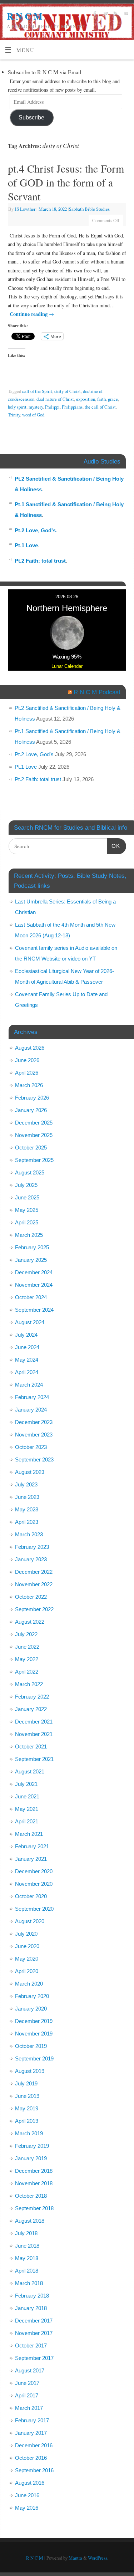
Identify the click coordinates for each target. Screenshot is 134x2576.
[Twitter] (105, 14)
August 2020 (30, 1921)
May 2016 (27, 2508)
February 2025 (32, 1247)
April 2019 (27, 2121)
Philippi (52, 407)
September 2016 (34, 2470)
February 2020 (32, 1996)
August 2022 (30, 1622)
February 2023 (32, 1547)
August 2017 (30, 2370)
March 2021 (29, 1834)
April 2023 (27, 1522)
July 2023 (26, 1484)
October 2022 (31, 1597)
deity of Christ (68, 391)
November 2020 (34, 1884)
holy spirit (17, 407)
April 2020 (27, 1971)
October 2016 (31, 2458)
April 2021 (27, 1821)
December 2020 (34, 1871)
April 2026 (27, 1073)
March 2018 (29, 2283)
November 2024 (34, 1285)
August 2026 (30, 1048)
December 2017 (34, 2321)
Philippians (72, 407)
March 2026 (29, 1085)
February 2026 (32, 1098)
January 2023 (31, 1559)
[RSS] (115, 14)
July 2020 (26, 1934)
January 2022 (31, 1709)
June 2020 (27, 1946)
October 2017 (31, 2345)
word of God (33, 415)
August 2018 (30, 2221)
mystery (36, 407)
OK (114, 846)
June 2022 (27, 1647)
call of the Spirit (37, 391)
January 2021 (31, 1859)
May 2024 (27, 1360)
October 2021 (31, 1747)
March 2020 (29, 1984)
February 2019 (32, 2146)
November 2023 (34, 1435)
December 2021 (34, 1722)
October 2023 (31, 1447)
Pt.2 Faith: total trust (40, 561)
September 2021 (34, 1759)
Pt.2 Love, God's (35, 530)
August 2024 (30, 1322)
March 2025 (29, 1235)
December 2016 (34, 2445)
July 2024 (26, 1335)
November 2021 (34, 1734)
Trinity (14, 415)
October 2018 (31, 2196)
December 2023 (34, 1422)
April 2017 (27, 2395)
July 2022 (26, 1634)
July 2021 (26, 1784)
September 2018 (34, 2208)
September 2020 (34, 1909)
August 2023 (30, 1472)
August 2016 (30, 2483)
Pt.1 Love (26, 545)
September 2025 (34, 1160)
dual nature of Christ (55, 399)
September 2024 (34, 1310)
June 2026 (27, 1060)
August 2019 (30, 2071)
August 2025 (30, 1172)
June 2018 (27, 2246)
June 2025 (27, 1197)
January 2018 (31, 2308)
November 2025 (34, 1135)
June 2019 (27, 2096)
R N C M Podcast (97, 692)
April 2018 (27, 2271)
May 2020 (27, 1959)
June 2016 (27, 2495)
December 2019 (34, 2021)
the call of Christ (100, 407)
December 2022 (34, 1572)
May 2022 (27, 1659)
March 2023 (29, 1534)
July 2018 (26, 2233)
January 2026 (31, 1110)
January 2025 (31, 1260)
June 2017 (27, 2383)
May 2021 (27, 1809)
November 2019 (34, 2034)
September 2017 (34, 2358)
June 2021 (27, 1796)
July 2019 (26, 2083)
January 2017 (31, 2433)
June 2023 (27, 1497)
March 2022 (29, 1684)
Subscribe (31, 117)
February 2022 (32, 1697)
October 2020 (31, 1896)
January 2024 (31, 1410)
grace (113, 399)
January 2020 (31, 2009)
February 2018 (32, 2296)
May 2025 (27, 1210)
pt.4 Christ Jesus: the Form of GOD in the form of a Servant (66, 182)
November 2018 (34, 2183)
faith (101, 399)
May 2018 (27, 2258)
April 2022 (27, 1672)
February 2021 (32, 1846)
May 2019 (27, 2108)
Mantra (75, 2558)
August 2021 (30, 1771)
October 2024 (31, 1297)
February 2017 (32, 2420)
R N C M (24, 16)
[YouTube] (125, 14)
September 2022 (34, 1609)
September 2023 (34, 1459)
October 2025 (31, 1148)
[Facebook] (94, 14)
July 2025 (26, 1185)
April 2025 (27, 1222)
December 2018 (34, 2171)
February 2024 (32, 1397)
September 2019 (34, 2058)
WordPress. (98, 2558)
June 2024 (27, 1347)
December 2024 (34, 1272)
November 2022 (34, 1584)
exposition (86, 399)
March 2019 (29, 2133)
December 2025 (34, 1123)
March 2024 (29, 1385)
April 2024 (27, 1372)
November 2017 (34, 2333)
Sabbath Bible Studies (89, 209)
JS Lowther (25, 209)
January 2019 (31, 2158)
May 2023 (27, 1509)
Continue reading (32, 314)
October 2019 (31, 2046)
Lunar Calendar (67, 666)
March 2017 (29, 2408)
